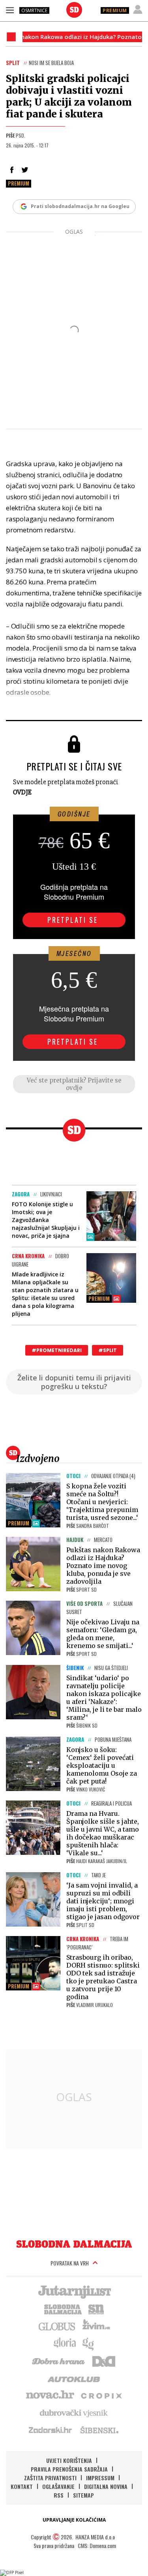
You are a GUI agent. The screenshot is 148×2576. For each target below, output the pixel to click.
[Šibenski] (99, 2430)
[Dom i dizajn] (104, 2360)
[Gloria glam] (89, 2343)
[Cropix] (101, 2395)
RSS (59, 2495)
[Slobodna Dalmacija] (74, 10)
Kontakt (22, 2486)
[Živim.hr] (96, 2326)
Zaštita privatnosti (50, 2478)
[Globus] (57, 2326)
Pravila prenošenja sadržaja (69, 2469)
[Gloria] (65, 2343)
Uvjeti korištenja (69, 2460)
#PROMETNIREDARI (57, 1350)
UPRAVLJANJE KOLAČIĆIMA (74, 2520)
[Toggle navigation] (10, 10)
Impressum (100, 2478)
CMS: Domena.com (97, 2545)
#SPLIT (108, 1350)
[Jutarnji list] (74, 2291)
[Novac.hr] (50, 2395)
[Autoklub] (74, 2378)
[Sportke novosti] (96, 2308)
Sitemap (83, 2495)
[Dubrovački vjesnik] (74, 2412)
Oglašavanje (58, 2486)
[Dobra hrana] (59, 2360)
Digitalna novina (106, 2486)
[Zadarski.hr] (51, 2430)
